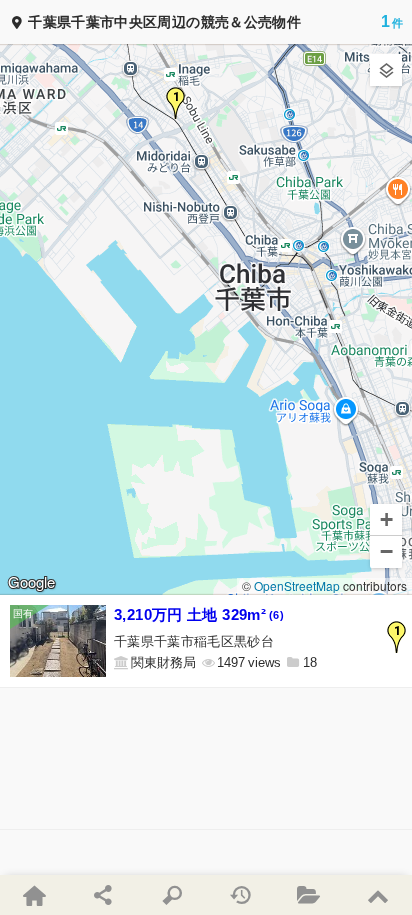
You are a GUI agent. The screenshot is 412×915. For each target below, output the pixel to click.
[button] (176, 103)
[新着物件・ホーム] (34, 895)
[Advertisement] (206, 758)
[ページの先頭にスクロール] (377, 895)
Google (31, 583)
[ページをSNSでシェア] (103, 895)
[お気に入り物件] (309, 895)
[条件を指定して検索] (171, 895)
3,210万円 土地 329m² (199, 614)
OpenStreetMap (297, 585)
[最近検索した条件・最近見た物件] (240, 895)
